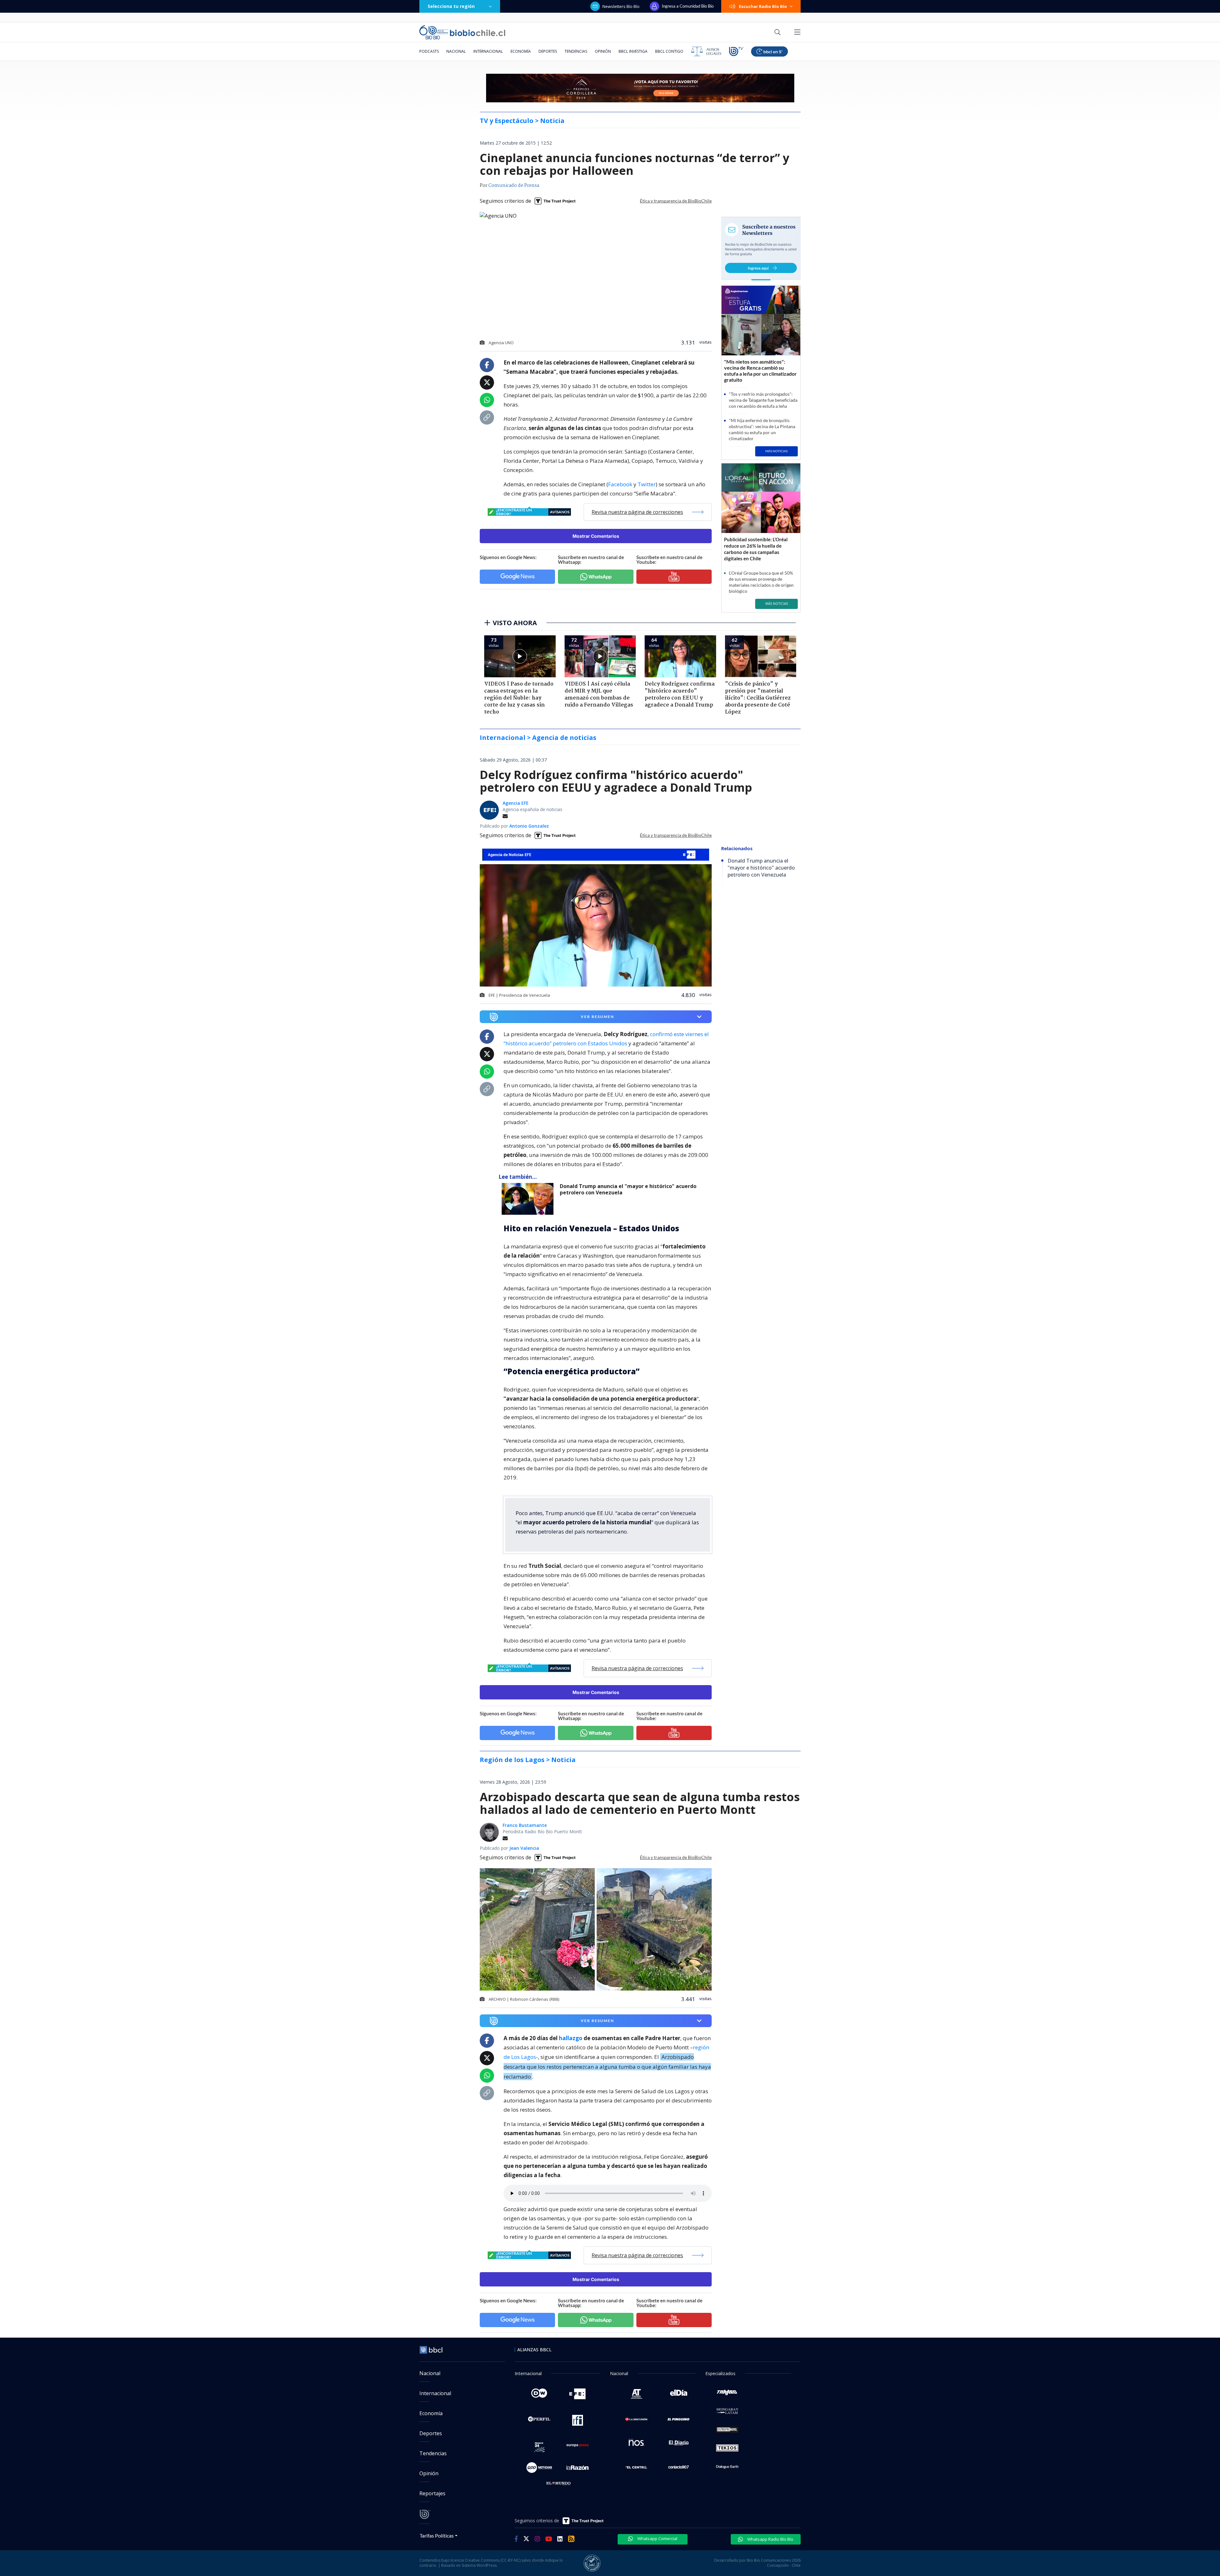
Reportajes (432, 2493)
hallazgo (571, 2038)
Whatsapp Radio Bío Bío (770, 2539)
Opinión (603, 51)
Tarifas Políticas (437, 2535)
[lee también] (529, 1199)
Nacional (456, 51)
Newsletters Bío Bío (621, 6)
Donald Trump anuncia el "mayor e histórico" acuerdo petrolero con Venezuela (628, 1189)
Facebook (620, 484)
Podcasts (429, 51)
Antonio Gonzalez (529, 826)
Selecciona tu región (451, 6)
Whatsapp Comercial (657, 2538)
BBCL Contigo (669, 51)
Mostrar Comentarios (596, 536)
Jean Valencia (524, 1848)
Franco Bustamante (525, 1825)
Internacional (488, 51)
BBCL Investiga (633, 51)
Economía (521, 51)
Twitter (647, 484)
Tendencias (576, 51)
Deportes (548, 51)
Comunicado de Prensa (514, 186)
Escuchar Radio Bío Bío (763, 6)
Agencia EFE (516, 803)
